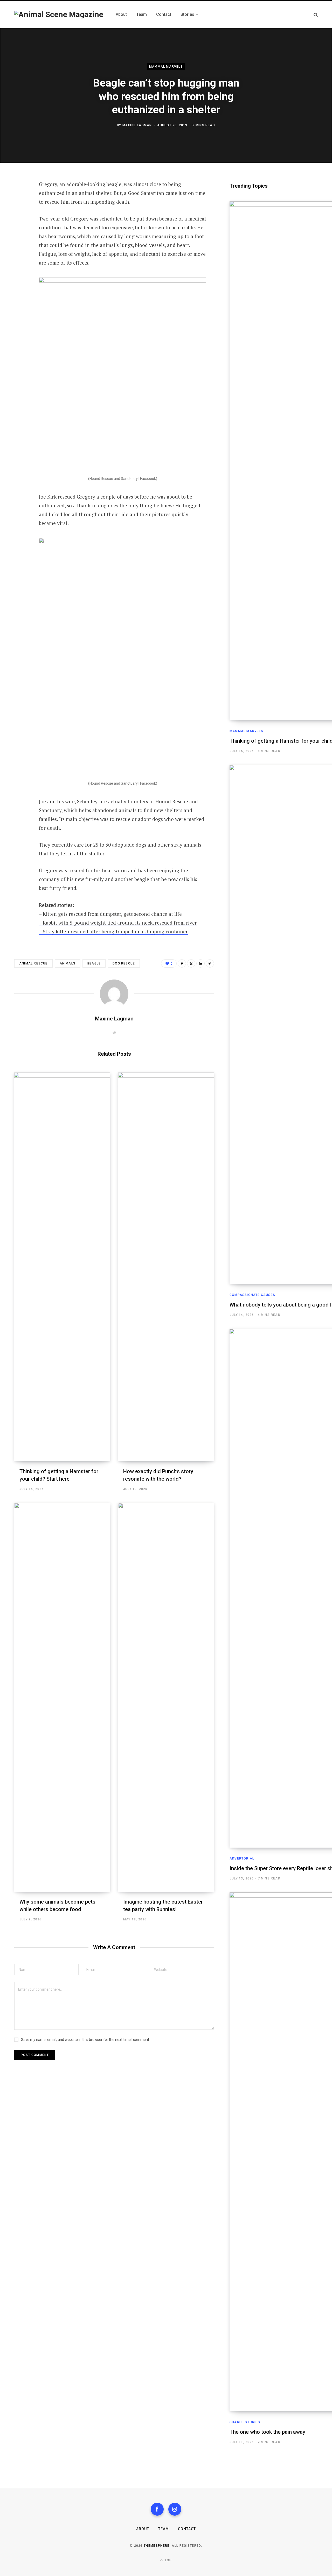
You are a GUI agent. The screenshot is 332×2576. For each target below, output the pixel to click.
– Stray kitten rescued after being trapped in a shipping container (113, 931)
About (143, 2529)
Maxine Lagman (137, 125)
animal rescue (33, 963)
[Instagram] (175, 2509)
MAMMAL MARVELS (166, 67)
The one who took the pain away (267, 2432)
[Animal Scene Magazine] (59, 15)
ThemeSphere (157, 2546)
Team (164, 2529)
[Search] (316, 15)
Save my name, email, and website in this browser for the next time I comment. (85, 2040)
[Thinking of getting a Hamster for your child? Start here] (62, 1267)
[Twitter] (20, 213)
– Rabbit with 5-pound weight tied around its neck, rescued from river (118, 923)
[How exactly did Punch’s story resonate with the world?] (166, 1267)
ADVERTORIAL (242, 1858)
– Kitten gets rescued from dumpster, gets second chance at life (110, 914)
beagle (94, 963)
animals (68, 963)
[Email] (20, 254)
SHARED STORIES (245, 2422)
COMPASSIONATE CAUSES (252, 1295)
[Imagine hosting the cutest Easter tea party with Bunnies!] (166, 1697)
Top (168, 2560)
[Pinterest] (20, 226)
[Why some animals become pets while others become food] (62, 1697)
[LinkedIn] (20, 240)
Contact (187, 2529)
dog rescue (124, 963)
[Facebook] (20, 199)
